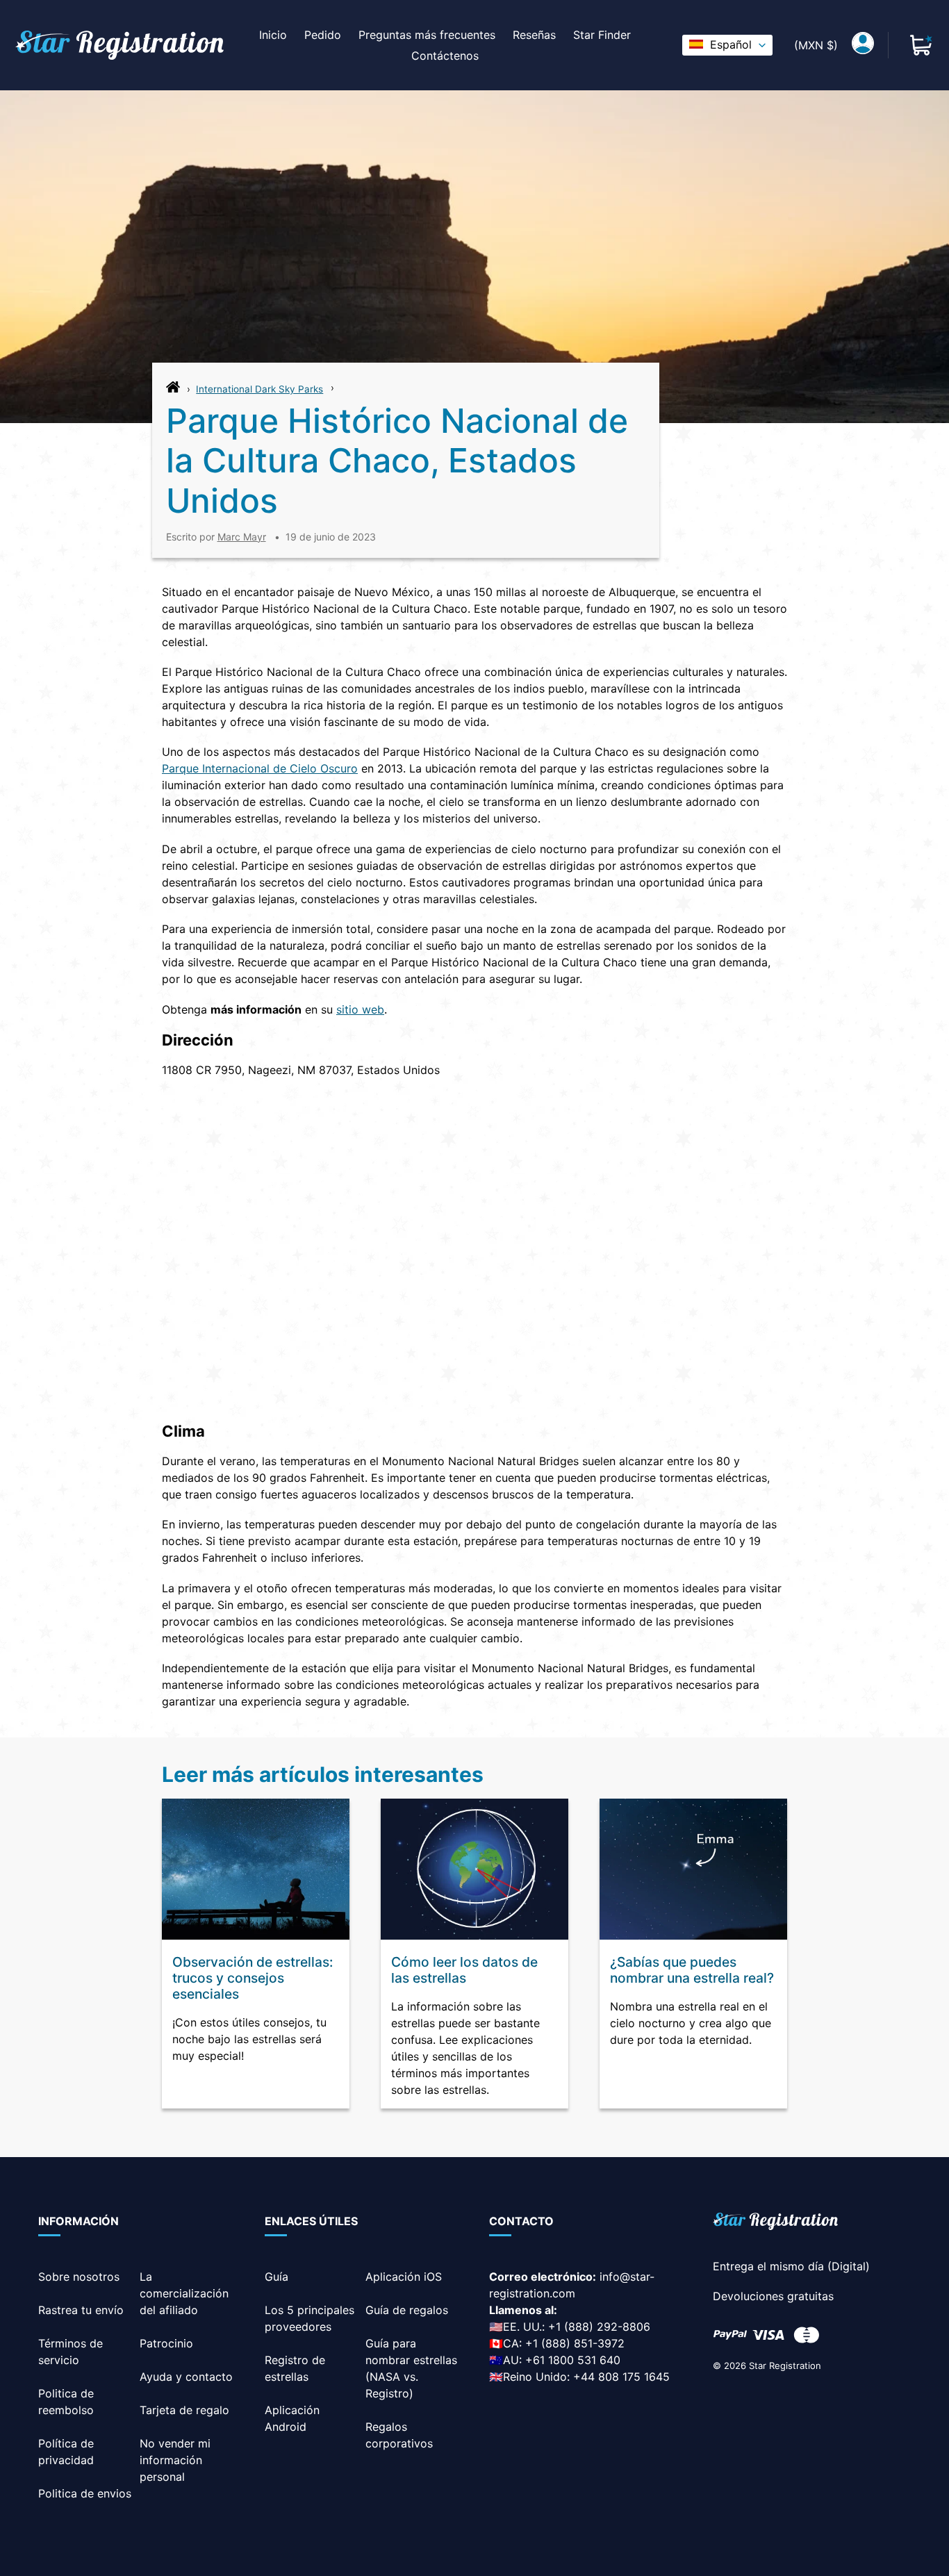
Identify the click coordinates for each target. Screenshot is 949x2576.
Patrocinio (166, 2343)
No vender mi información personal (175, 2460)
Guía (277, 2277)
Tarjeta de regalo (184, 2410)
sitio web (360, 1009)
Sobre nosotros (79, 2277)
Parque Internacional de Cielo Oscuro (260, 768)
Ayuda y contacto (186, 2377)
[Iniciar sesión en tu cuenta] (863, 45)
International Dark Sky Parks (259, 389)
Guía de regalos (407, 2310)
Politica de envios (85, 2493)
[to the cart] (921, 45)
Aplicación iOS (404, 2277)
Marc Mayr (242, 537)
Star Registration (785, 2366)
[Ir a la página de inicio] (173, 390)
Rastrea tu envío (81, 2310)
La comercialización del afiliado (184, 2293)
